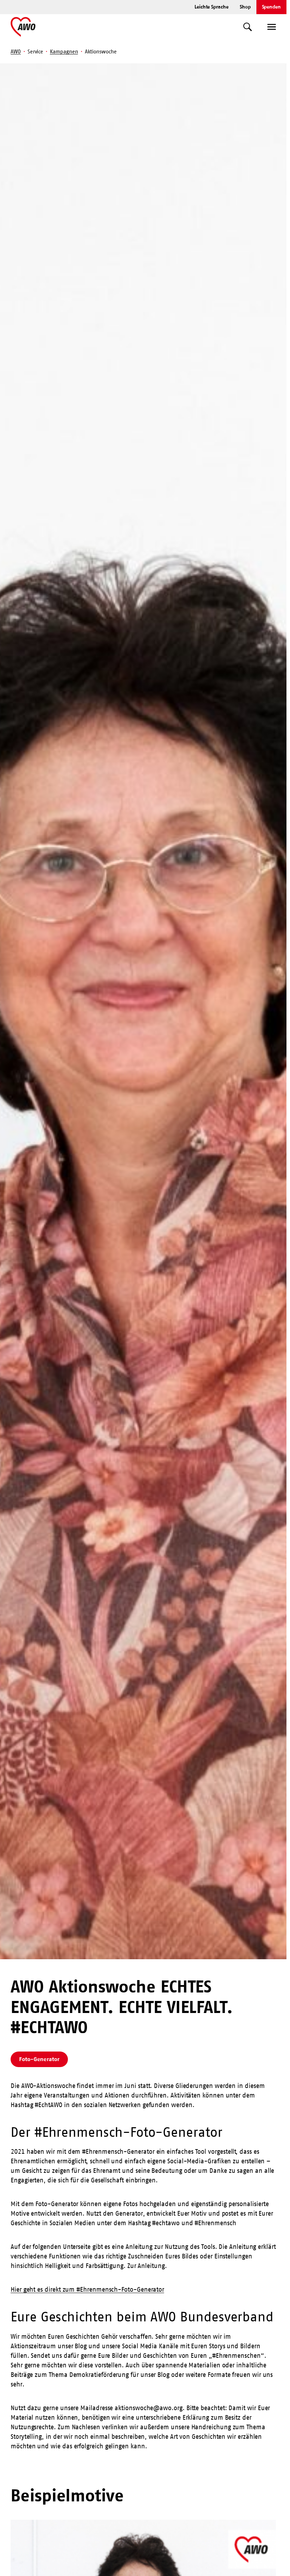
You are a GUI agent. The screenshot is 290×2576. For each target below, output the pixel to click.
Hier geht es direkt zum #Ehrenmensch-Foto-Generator (87, 2290)
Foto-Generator (39, 2059)
